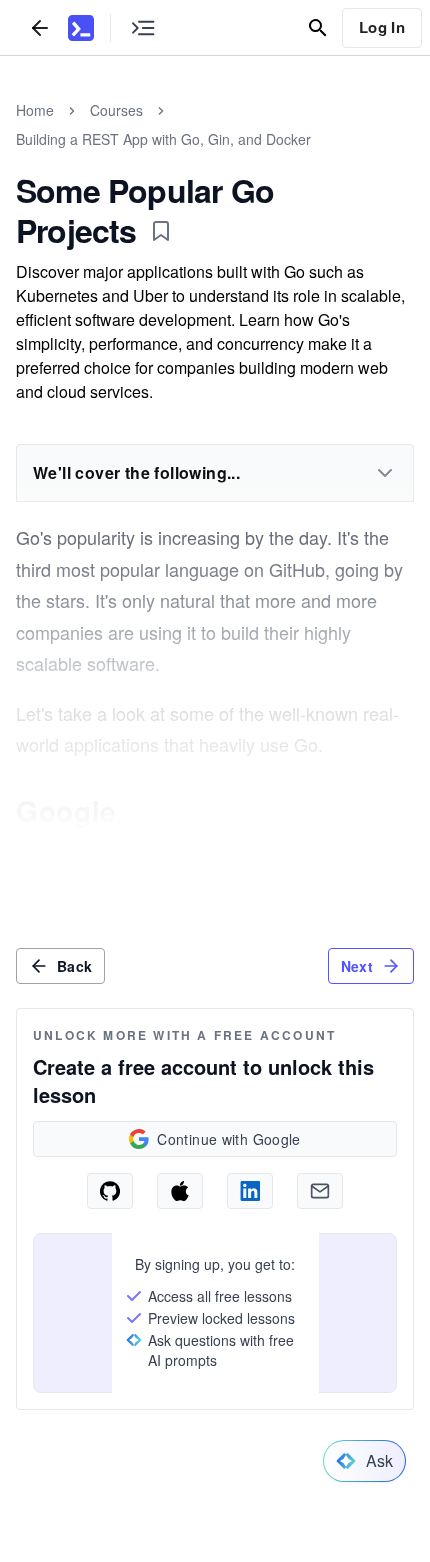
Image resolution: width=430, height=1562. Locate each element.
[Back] (40, 27)
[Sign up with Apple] (180, 1191)
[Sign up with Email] (320, 1191)
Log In (382, 27)
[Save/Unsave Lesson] (161, 231)
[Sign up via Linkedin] (250, 1191)
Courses (116, 110)
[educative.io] (81, 28)
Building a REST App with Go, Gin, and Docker (163, 139)
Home (35, 110)
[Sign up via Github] (110, 1191)
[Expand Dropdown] (385, 473)
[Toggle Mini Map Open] (143, 27)
